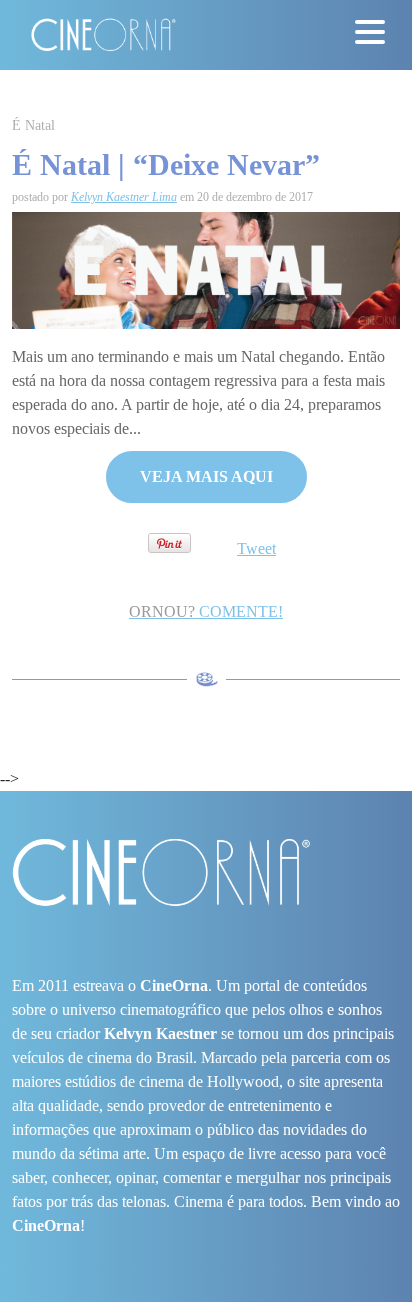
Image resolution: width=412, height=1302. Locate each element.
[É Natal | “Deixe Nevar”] (206, 268)
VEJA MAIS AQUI (206, 476)
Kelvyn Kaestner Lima (124, 197)
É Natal (33, 125)
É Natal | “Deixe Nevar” (166, 164)
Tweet (256, 548)
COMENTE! (206, 611)
